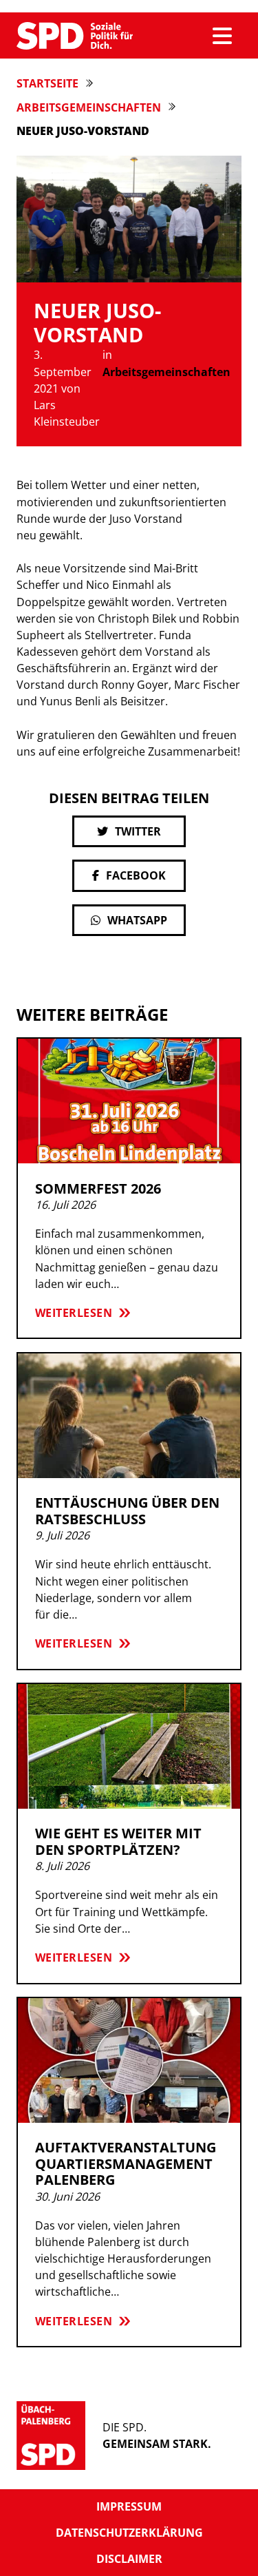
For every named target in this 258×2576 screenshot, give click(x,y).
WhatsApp (137, 920)
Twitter (138, 831)
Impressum (129, 2506)
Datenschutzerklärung (129, 2533)
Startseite (47, 83)
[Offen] (222, 36)
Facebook (136, 875)
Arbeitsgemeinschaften (89, 107)
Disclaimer (129, 2559)
